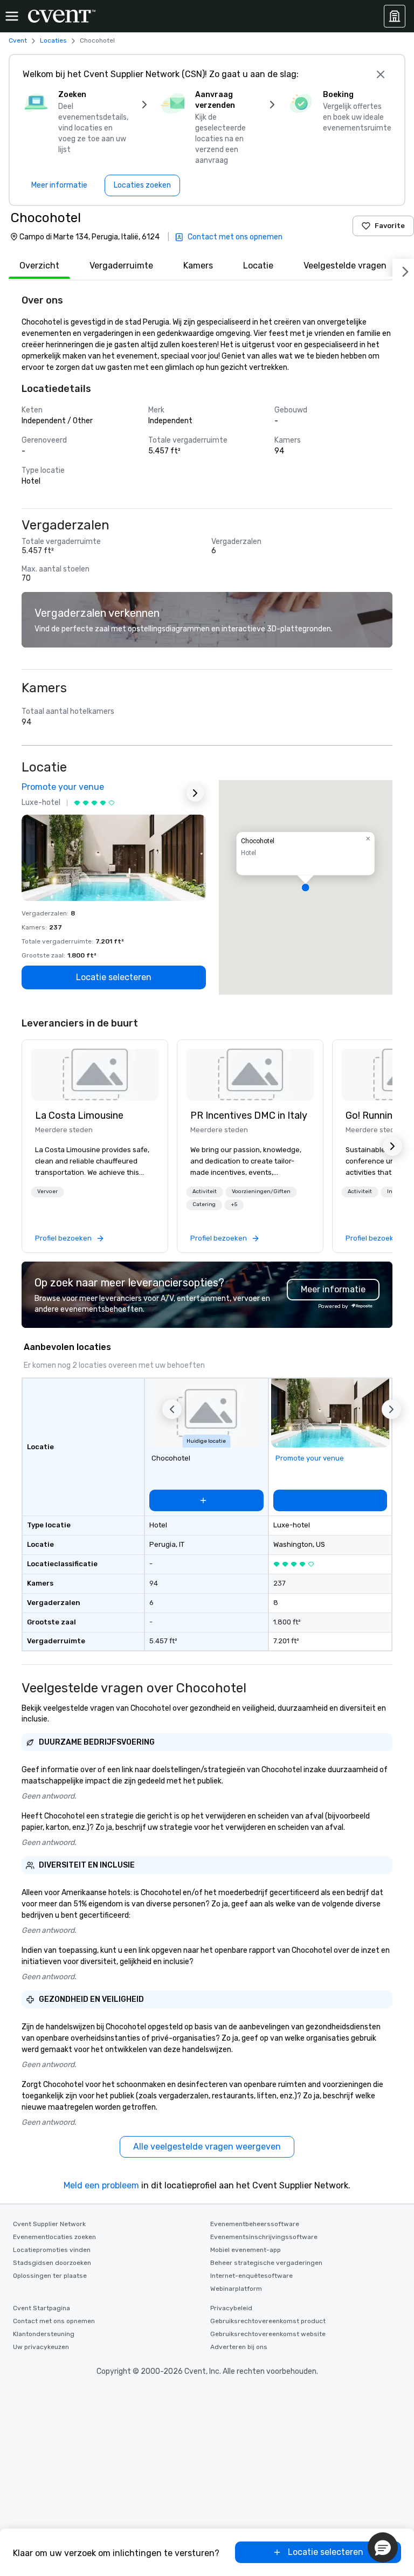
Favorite (390, 226)
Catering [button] (204, 1204)
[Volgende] (403, 270)
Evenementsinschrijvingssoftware (264, 2237)
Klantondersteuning (44, 2334)
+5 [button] (234, 1204)
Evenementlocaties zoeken (54, 2237)
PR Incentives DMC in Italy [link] (249, 1115)
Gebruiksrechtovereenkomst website (268, 2334)
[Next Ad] (195, 793)
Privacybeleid (231, 2308)
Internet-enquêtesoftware (251, 2276)
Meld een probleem (101, 2185)
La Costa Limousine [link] (79, 1115)
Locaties (53, 40)
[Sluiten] (381, 74)
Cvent (18, 40)
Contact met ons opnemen (54, 2321)
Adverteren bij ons (239, 2347)
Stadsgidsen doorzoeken (52, 2263)
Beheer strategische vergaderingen (266, 2263)
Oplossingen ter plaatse (50, 2276)
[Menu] (12, 16)
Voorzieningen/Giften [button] (261, 1191)
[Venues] (395, 16)
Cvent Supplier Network (49, 2224)
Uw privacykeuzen (41, 2347)
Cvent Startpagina (42, 2308)
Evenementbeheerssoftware (255, 2224)
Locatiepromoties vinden (52, 2250)
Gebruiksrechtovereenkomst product (268, 2321)
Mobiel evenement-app (246, 2250)
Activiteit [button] (205, 1191)
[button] (306, 887)
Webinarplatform (236, 2289)
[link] (95, 1075)
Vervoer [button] (47, 1191)
